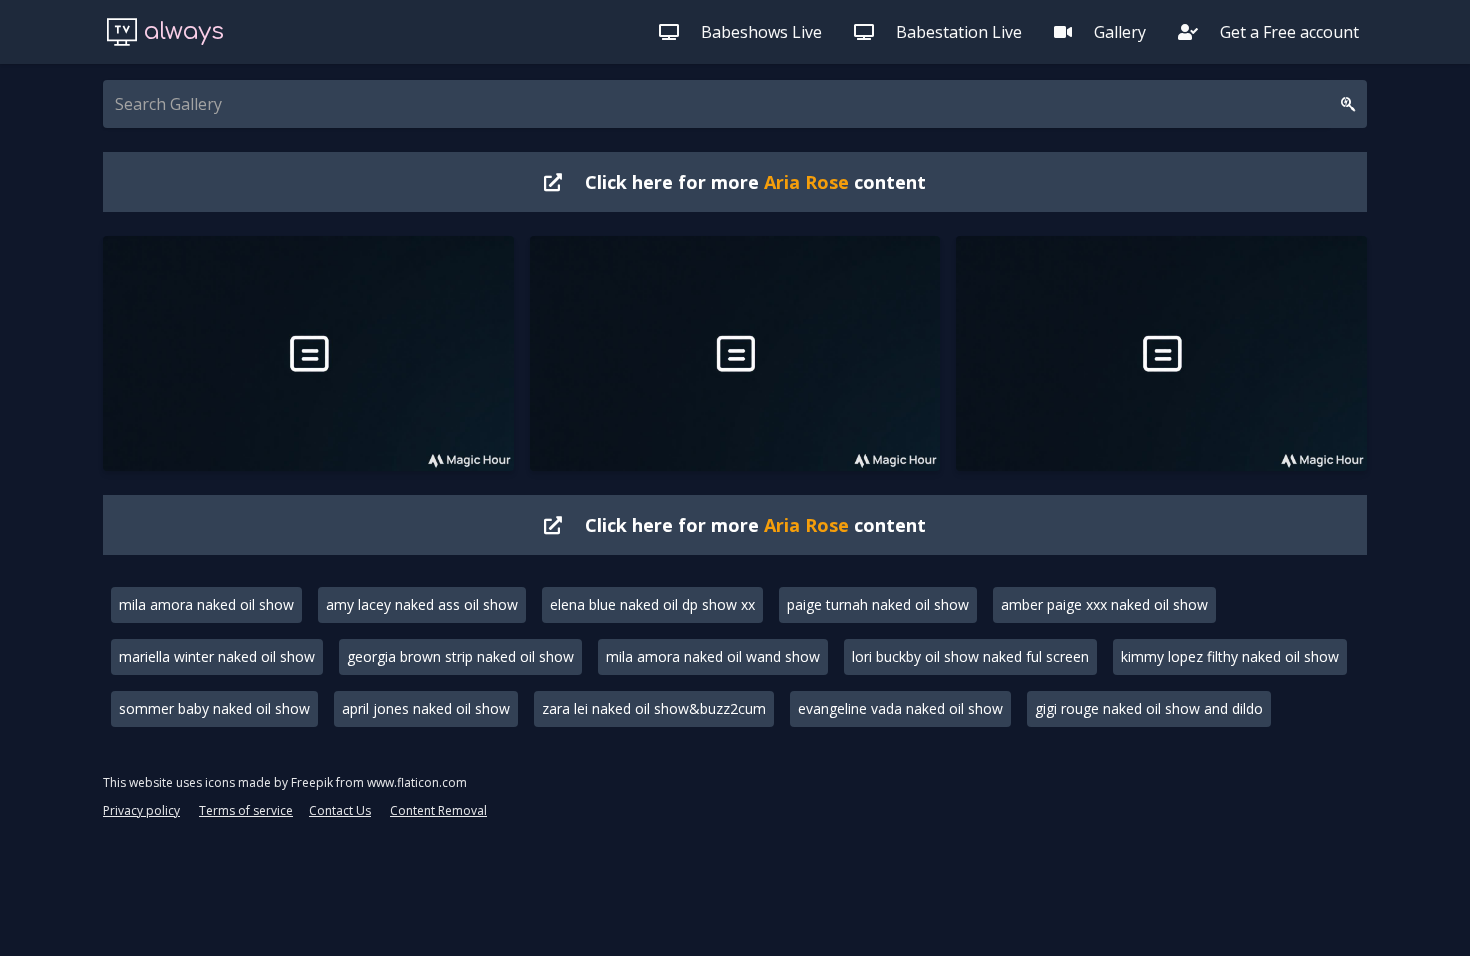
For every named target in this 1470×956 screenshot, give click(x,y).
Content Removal (438, 810)
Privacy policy (141, 810)
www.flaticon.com (417, 782)
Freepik (312, 782)
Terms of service (246, 810)
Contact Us (340, 810)
